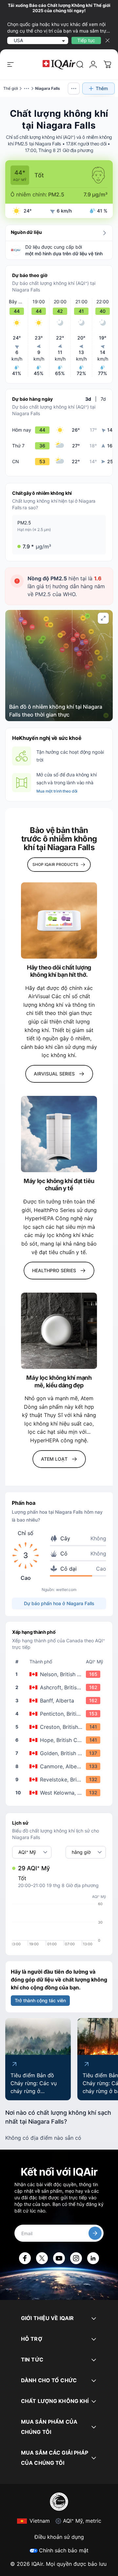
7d (103, 399)
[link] (80, 64)
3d (88, 399)
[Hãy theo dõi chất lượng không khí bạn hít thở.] (59, 921)
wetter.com (66, 1590)
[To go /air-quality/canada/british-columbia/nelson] (60, 1674)
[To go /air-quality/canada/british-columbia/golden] (60, 1753)
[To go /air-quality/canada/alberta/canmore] (60, 1766)
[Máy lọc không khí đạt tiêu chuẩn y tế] (59, 1134)
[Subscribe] (95, 2233)
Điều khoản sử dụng (59, 2537)
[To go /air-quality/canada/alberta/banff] (60, 1701)
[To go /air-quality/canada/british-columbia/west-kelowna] (60, 1793)
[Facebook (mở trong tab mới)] (25, 2258)
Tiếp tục (86, 40)
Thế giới (11, 88)
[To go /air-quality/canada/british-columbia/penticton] (60, 1714)
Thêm (102, 88)
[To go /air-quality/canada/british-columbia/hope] (60, 1740)
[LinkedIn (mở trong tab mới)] (93, 2258)
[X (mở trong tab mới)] (42, 2258)
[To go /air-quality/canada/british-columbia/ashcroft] (60, 1687)
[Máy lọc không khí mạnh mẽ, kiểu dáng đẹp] (59, 1331)
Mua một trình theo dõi (57, 791)
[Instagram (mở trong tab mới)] (76, 2258)
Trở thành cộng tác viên (40, 2000)
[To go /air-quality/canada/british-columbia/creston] (60, 1727)
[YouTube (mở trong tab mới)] (59, 2258)
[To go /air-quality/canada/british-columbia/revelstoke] (60, 1780)
